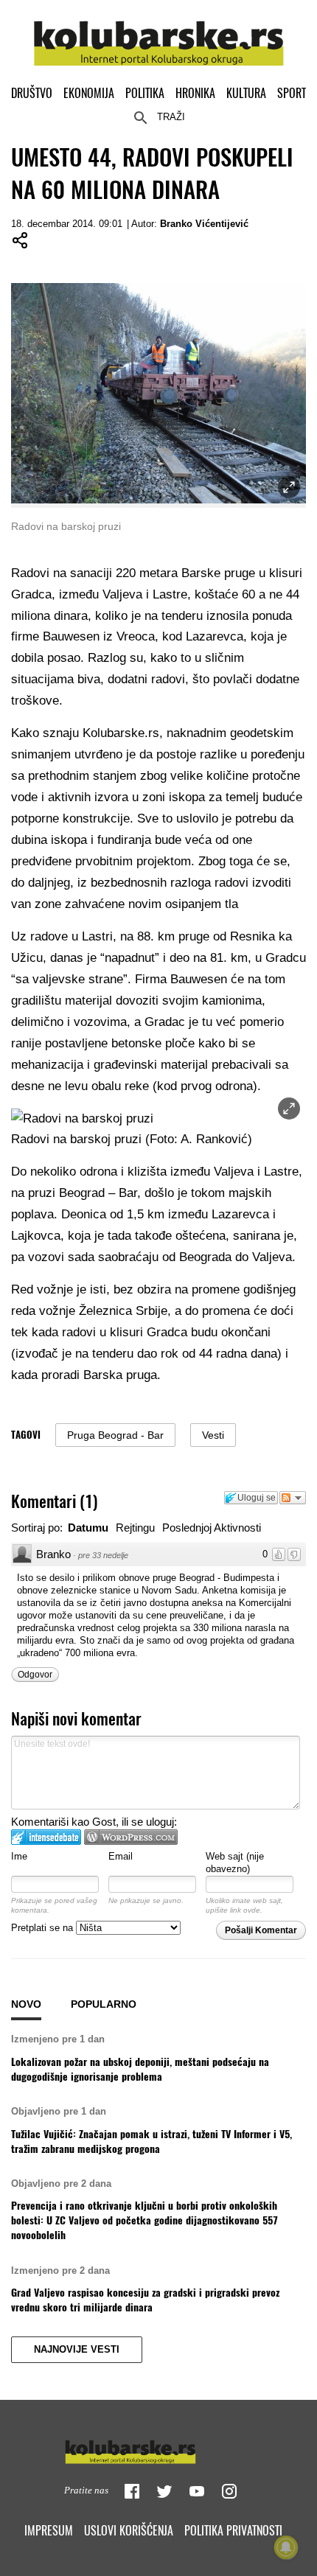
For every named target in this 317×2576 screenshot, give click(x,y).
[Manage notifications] (286, 2547)
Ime (19, 1856)
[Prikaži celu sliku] (289, 1109)
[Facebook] (132, 2491)
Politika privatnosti (233, 2530)
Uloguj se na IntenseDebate (46, 1837)
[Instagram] (229, 2491)
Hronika (195, 93)
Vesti (213, 1435)
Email (121, 1856)
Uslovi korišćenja (129, 2530)
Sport (292, 93)
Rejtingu (135, 1528)
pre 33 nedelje (103, 1555)
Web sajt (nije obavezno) (235, 1863)
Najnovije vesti (77, 2350)
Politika (145, 93)
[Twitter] (164, 2491)
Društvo (32, 93)
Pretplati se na (43, 1928)
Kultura (246, 93)
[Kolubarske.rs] (159, 35)
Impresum (49, 2530)
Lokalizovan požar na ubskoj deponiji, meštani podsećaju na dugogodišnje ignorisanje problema (140, 2069)
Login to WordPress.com (131, 1837)
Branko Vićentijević (204, 224)
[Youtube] (197, 2491)
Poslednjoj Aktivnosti (212, 1528)
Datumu (88, 1528)
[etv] (158, 2448)
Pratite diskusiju (293, 1498)
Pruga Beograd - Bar (115, 1435)
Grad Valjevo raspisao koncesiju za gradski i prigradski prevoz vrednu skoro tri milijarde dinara (145, 2300)
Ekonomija (89, 93)
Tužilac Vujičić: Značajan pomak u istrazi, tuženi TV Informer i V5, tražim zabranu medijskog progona (151, 2141)
